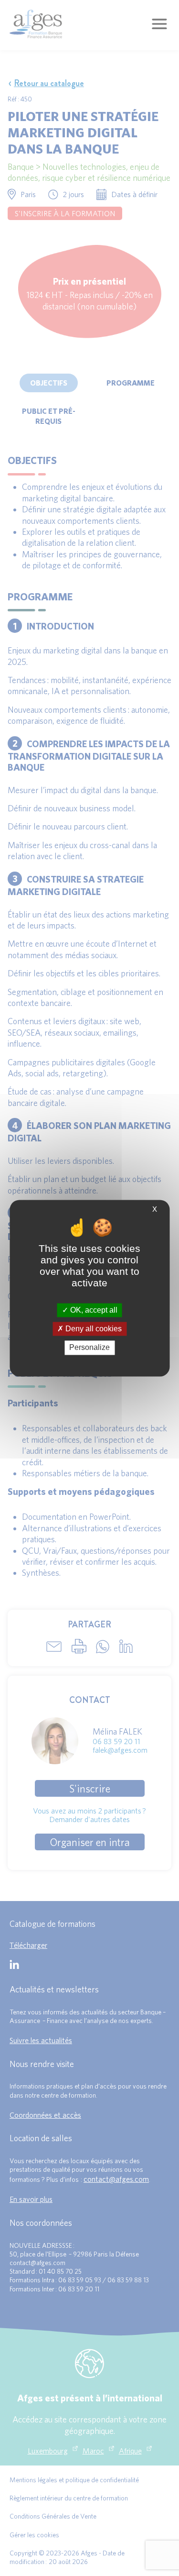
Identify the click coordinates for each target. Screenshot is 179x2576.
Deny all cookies (93, 1329)
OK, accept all (93, 1310)
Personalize (89, 1348)
